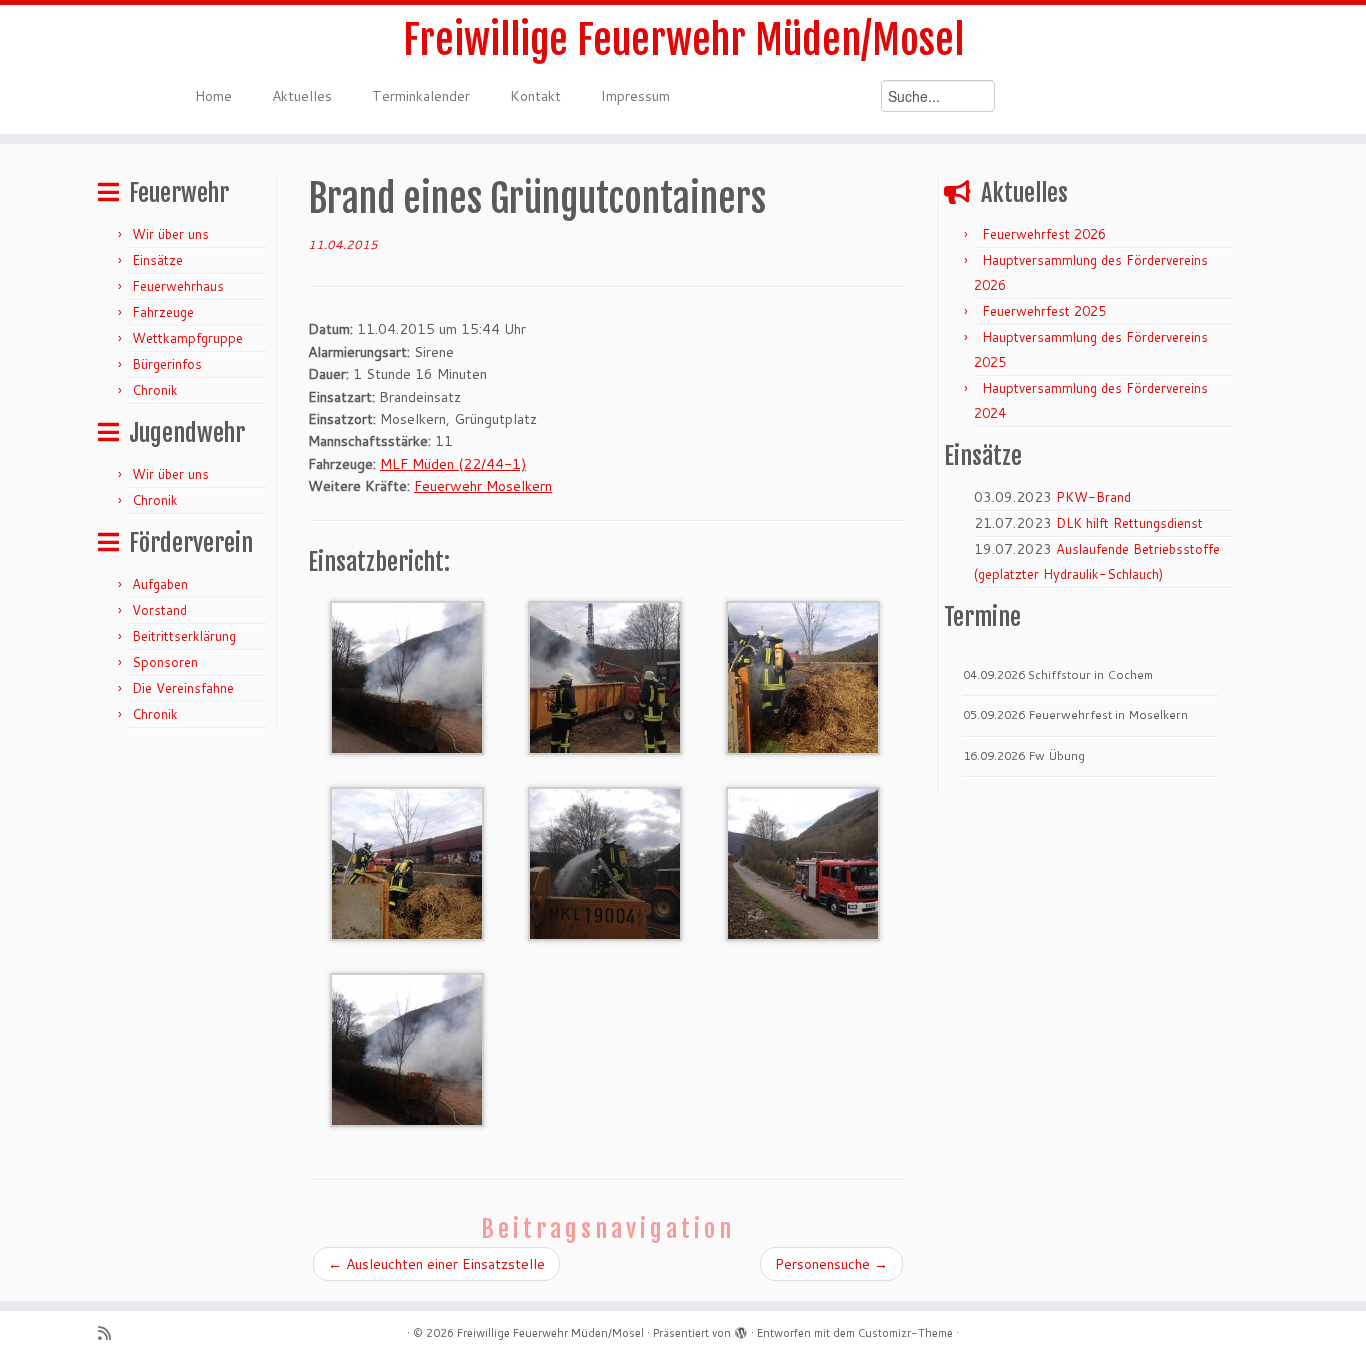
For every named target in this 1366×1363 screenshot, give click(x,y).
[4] (407, 862)
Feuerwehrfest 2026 (1044, 234)
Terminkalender (421, 96)
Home (213, 96)
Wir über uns (170, 234)
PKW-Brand (1093, 497)
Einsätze (157, 260)
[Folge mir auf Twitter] (136, 1333)
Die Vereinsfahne (183, 688)
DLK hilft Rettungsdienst (1129, 523)
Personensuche (831, 1264)
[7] (407, 1048)
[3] (803, 676)
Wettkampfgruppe (187, 338)
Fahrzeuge (163, 312)
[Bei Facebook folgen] (161, 1333)
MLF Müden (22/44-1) (453, 464)
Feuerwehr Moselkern (483, 486)
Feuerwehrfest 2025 (1044, 311)
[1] (407, 676)
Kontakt (535, 96)
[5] (605, 862)
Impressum (635, 96)
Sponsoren (165, 662)
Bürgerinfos (167, 364)
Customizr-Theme (905, 1333)
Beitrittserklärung (184, 636)
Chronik (155, 390)
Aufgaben (160, 584)
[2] (605, 676)
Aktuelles (302, 96)
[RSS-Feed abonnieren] (111, 1333)
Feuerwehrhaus (178, 286)
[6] (803, 862)
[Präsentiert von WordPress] (741, 1329)
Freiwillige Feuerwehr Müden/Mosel (683, 40)
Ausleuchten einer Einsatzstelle (436, 1264)
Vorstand (159, 610)
